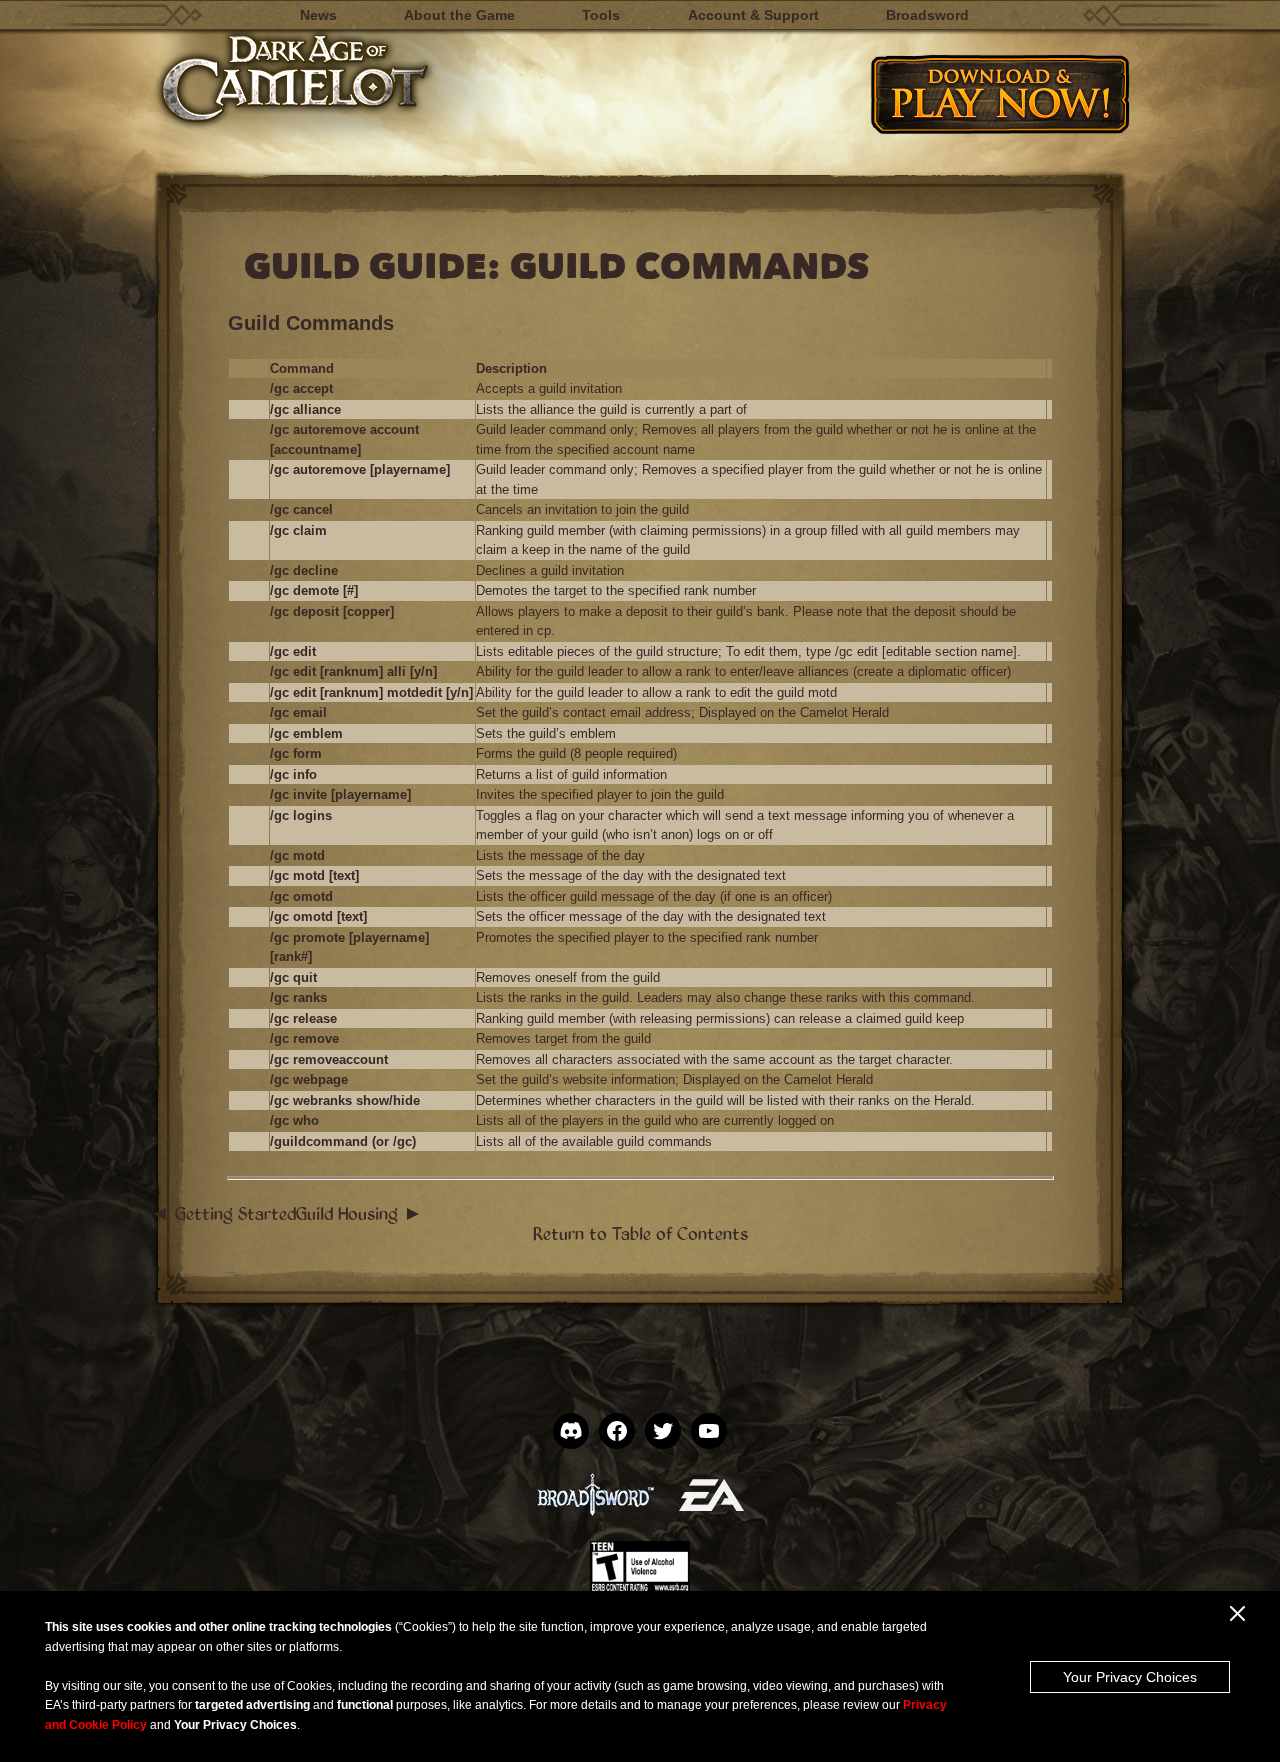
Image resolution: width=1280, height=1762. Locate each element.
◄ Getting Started (223, 1213)
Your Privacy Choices (1130, 1677)
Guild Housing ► (359, 1213)
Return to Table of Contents (640, 1233)
